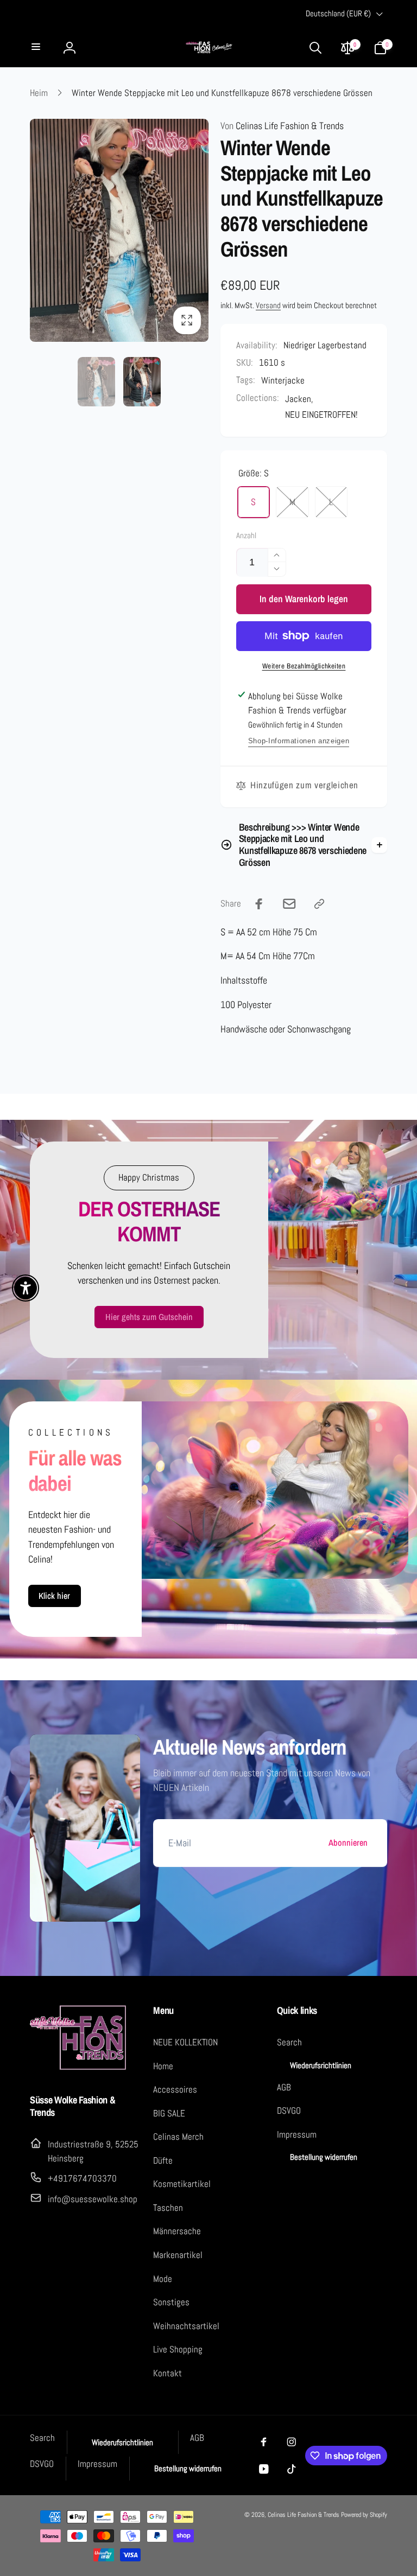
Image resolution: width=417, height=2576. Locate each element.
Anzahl (246, 536)
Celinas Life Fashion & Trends (282, 126)
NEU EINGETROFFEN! (321, 415)
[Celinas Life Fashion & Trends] (79, 2068)
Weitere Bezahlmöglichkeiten (304, 666)
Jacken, (299, 399)
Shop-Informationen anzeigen (299, 741)
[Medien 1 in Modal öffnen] (119, 230)
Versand (268, 305)
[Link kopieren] (319, 904)
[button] (37, 47)
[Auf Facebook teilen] (259, 904)
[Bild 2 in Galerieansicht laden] (142, 382)
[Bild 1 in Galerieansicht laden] (96, 382)
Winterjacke (283, 380)
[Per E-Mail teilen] (289, 904)
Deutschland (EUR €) (338, 14)
